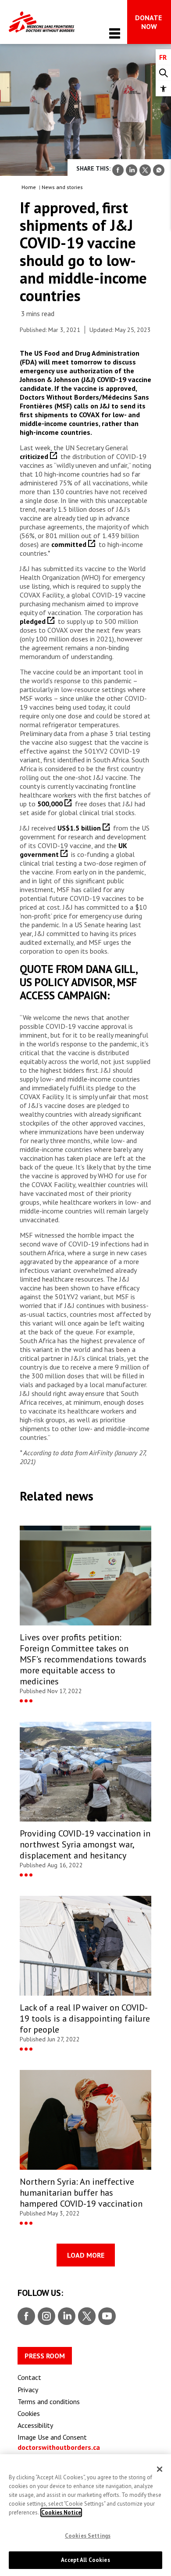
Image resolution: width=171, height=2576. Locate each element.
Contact (29, 2377)
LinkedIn (66, 2317)
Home (29, 187)
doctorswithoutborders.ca (59, 2447)
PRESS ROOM (45, 2356)
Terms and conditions (49, 2401)
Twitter (86, 2317)
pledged (34, 621)
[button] (163, 89)
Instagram (45, 2317)
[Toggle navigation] (115, 33)
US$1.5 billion (80, 828)
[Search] (163, 73)
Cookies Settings (88, 2536)
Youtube (107, 2317)
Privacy (28, 2390)
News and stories (62, 187)
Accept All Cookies (85, 2560)
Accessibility (35, 2425)
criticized (35, 456)
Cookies (29, 2413)
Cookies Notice (61, 2512)
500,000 (51, 804)
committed (70, 544)
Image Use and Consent (52, 2437)
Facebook (26, 2317)
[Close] (160, 2469)
